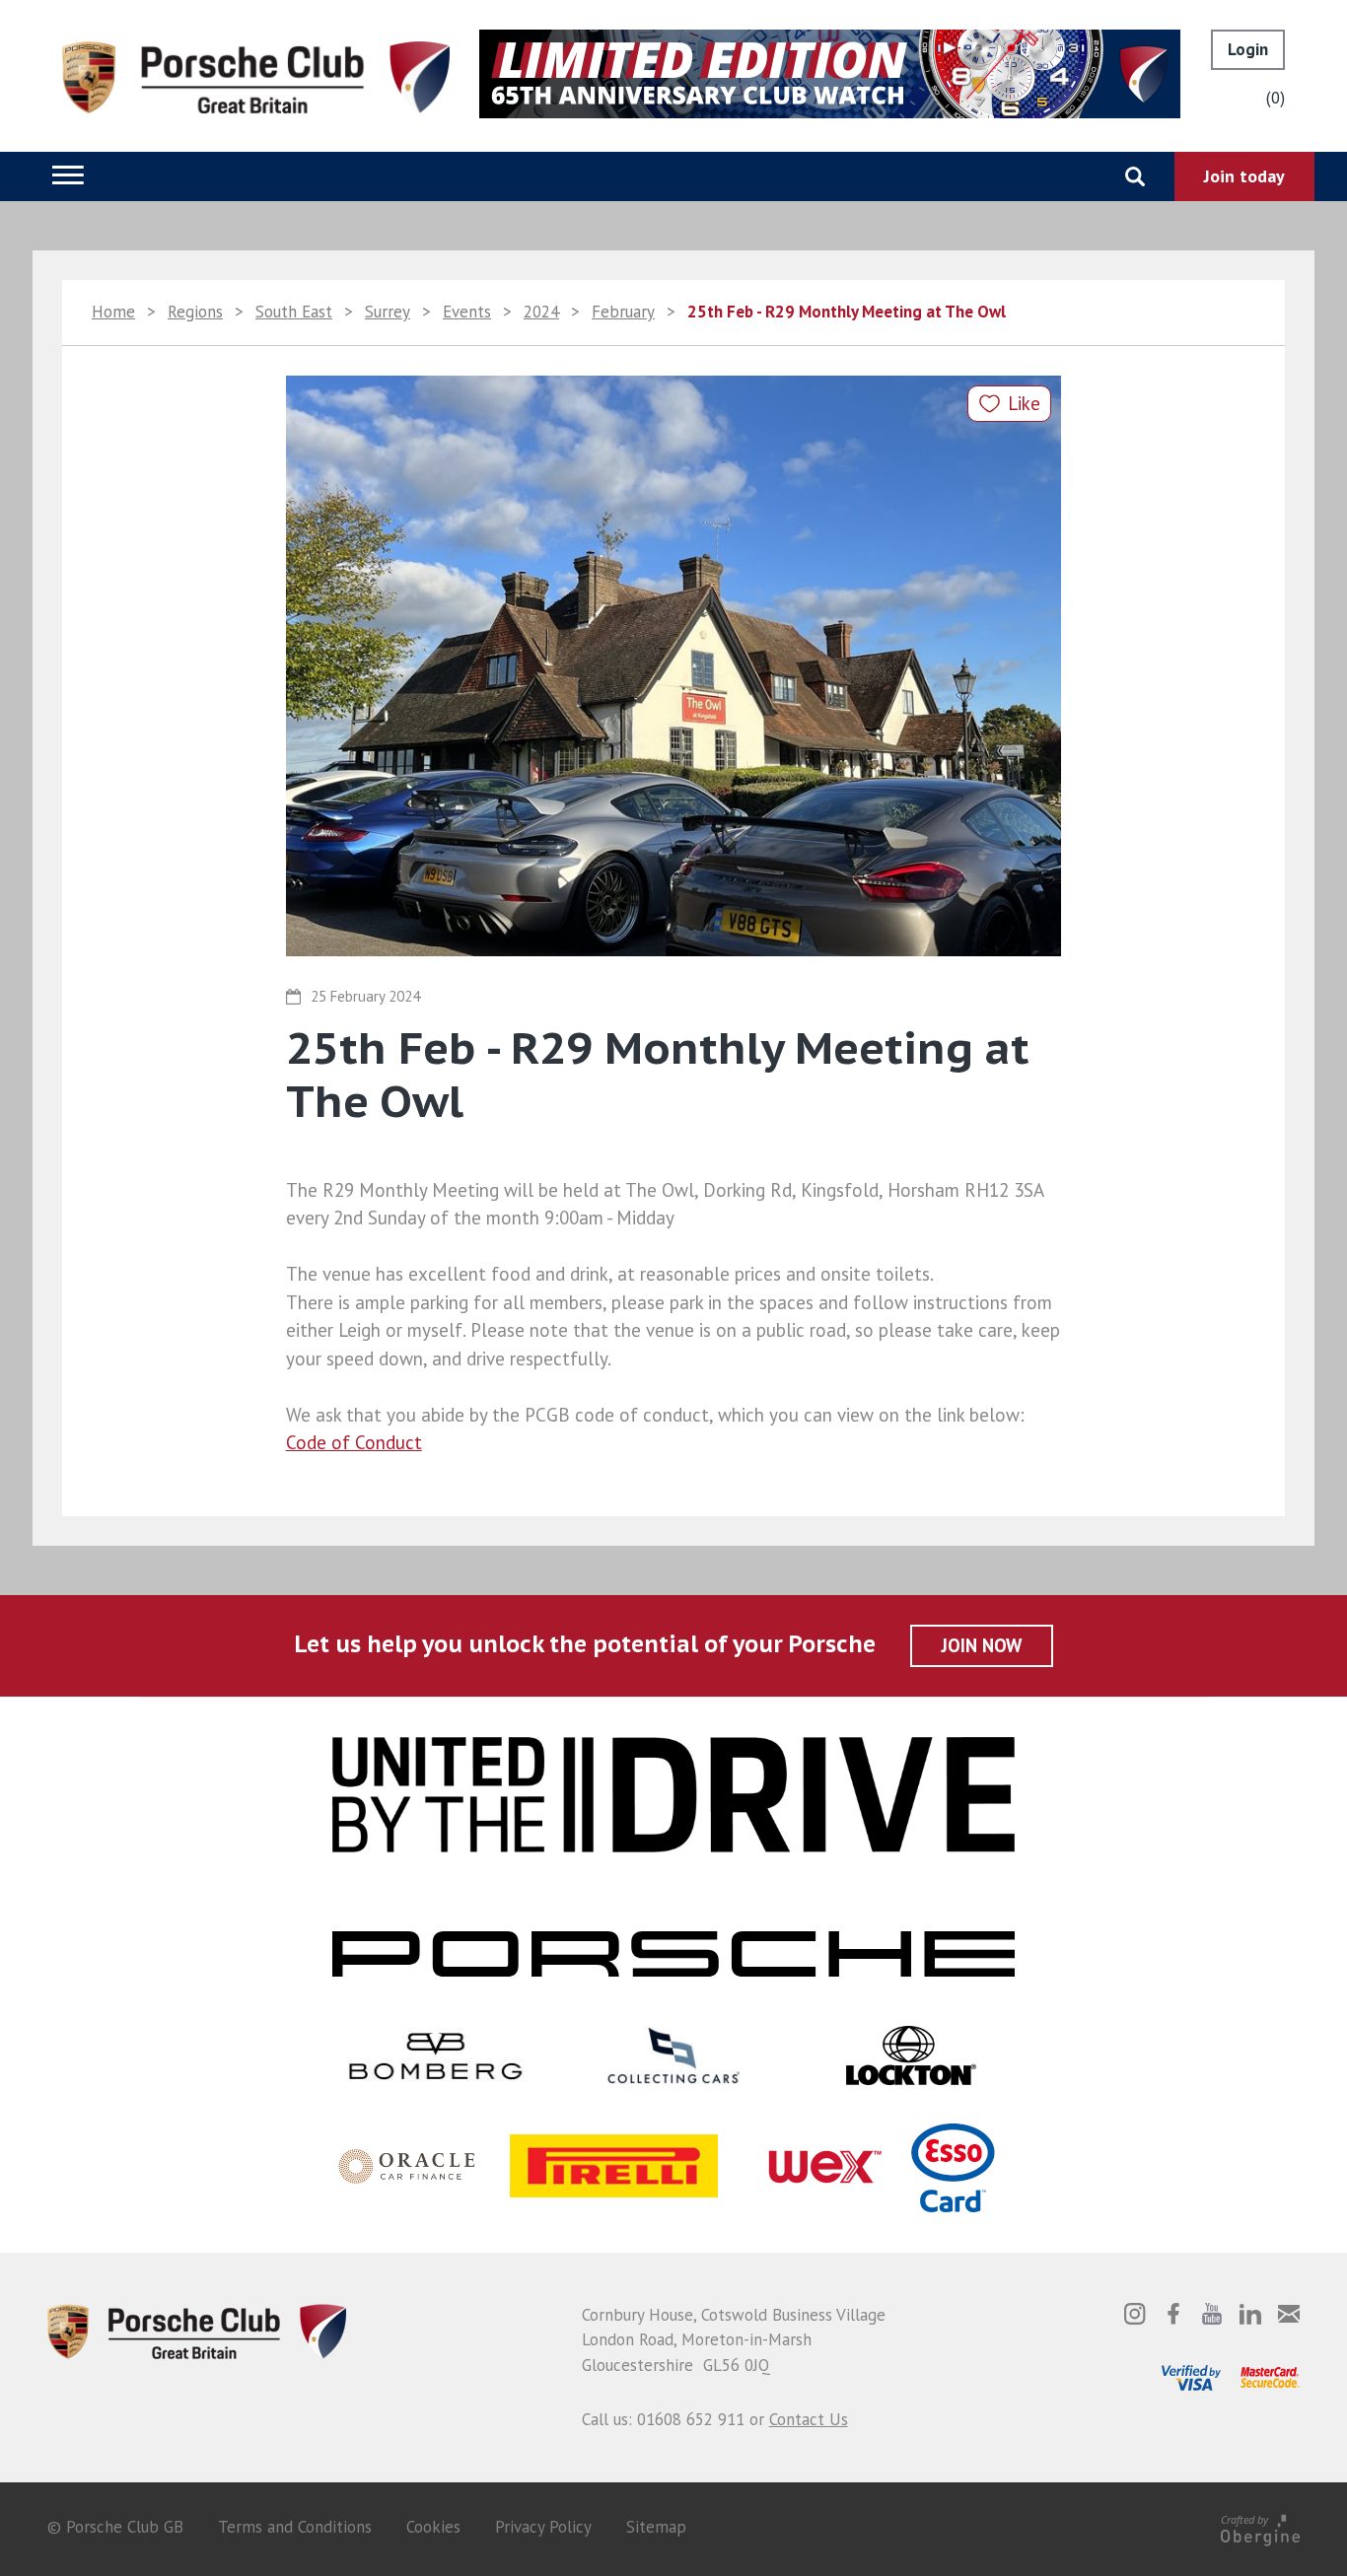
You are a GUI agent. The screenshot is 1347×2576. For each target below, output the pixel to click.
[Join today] (1244, 176)
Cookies (433, 2527)
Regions (195, 312)
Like (1024, 403)
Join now (982, 1645)
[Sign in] (1248, 50)
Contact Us (809, 2419)
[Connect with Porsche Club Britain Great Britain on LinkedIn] (1250, 2314)
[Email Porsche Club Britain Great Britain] (1289, 2314)
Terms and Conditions (295, 2527)
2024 (541, 312)
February (623, 312)
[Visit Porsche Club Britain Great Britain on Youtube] (1212, 2314)
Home (113, 312)
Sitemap (656, 2527)
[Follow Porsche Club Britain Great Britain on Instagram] (1135, 2314)
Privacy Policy (543, 2527)
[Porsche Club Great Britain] (256, 76)
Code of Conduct (354, 1442)
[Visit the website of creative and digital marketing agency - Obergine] (1260, 2527)
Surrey (388, 312)
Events (467, 312)
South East (294, 312)
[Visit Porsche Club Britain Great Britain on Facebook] (1173, 2314)
